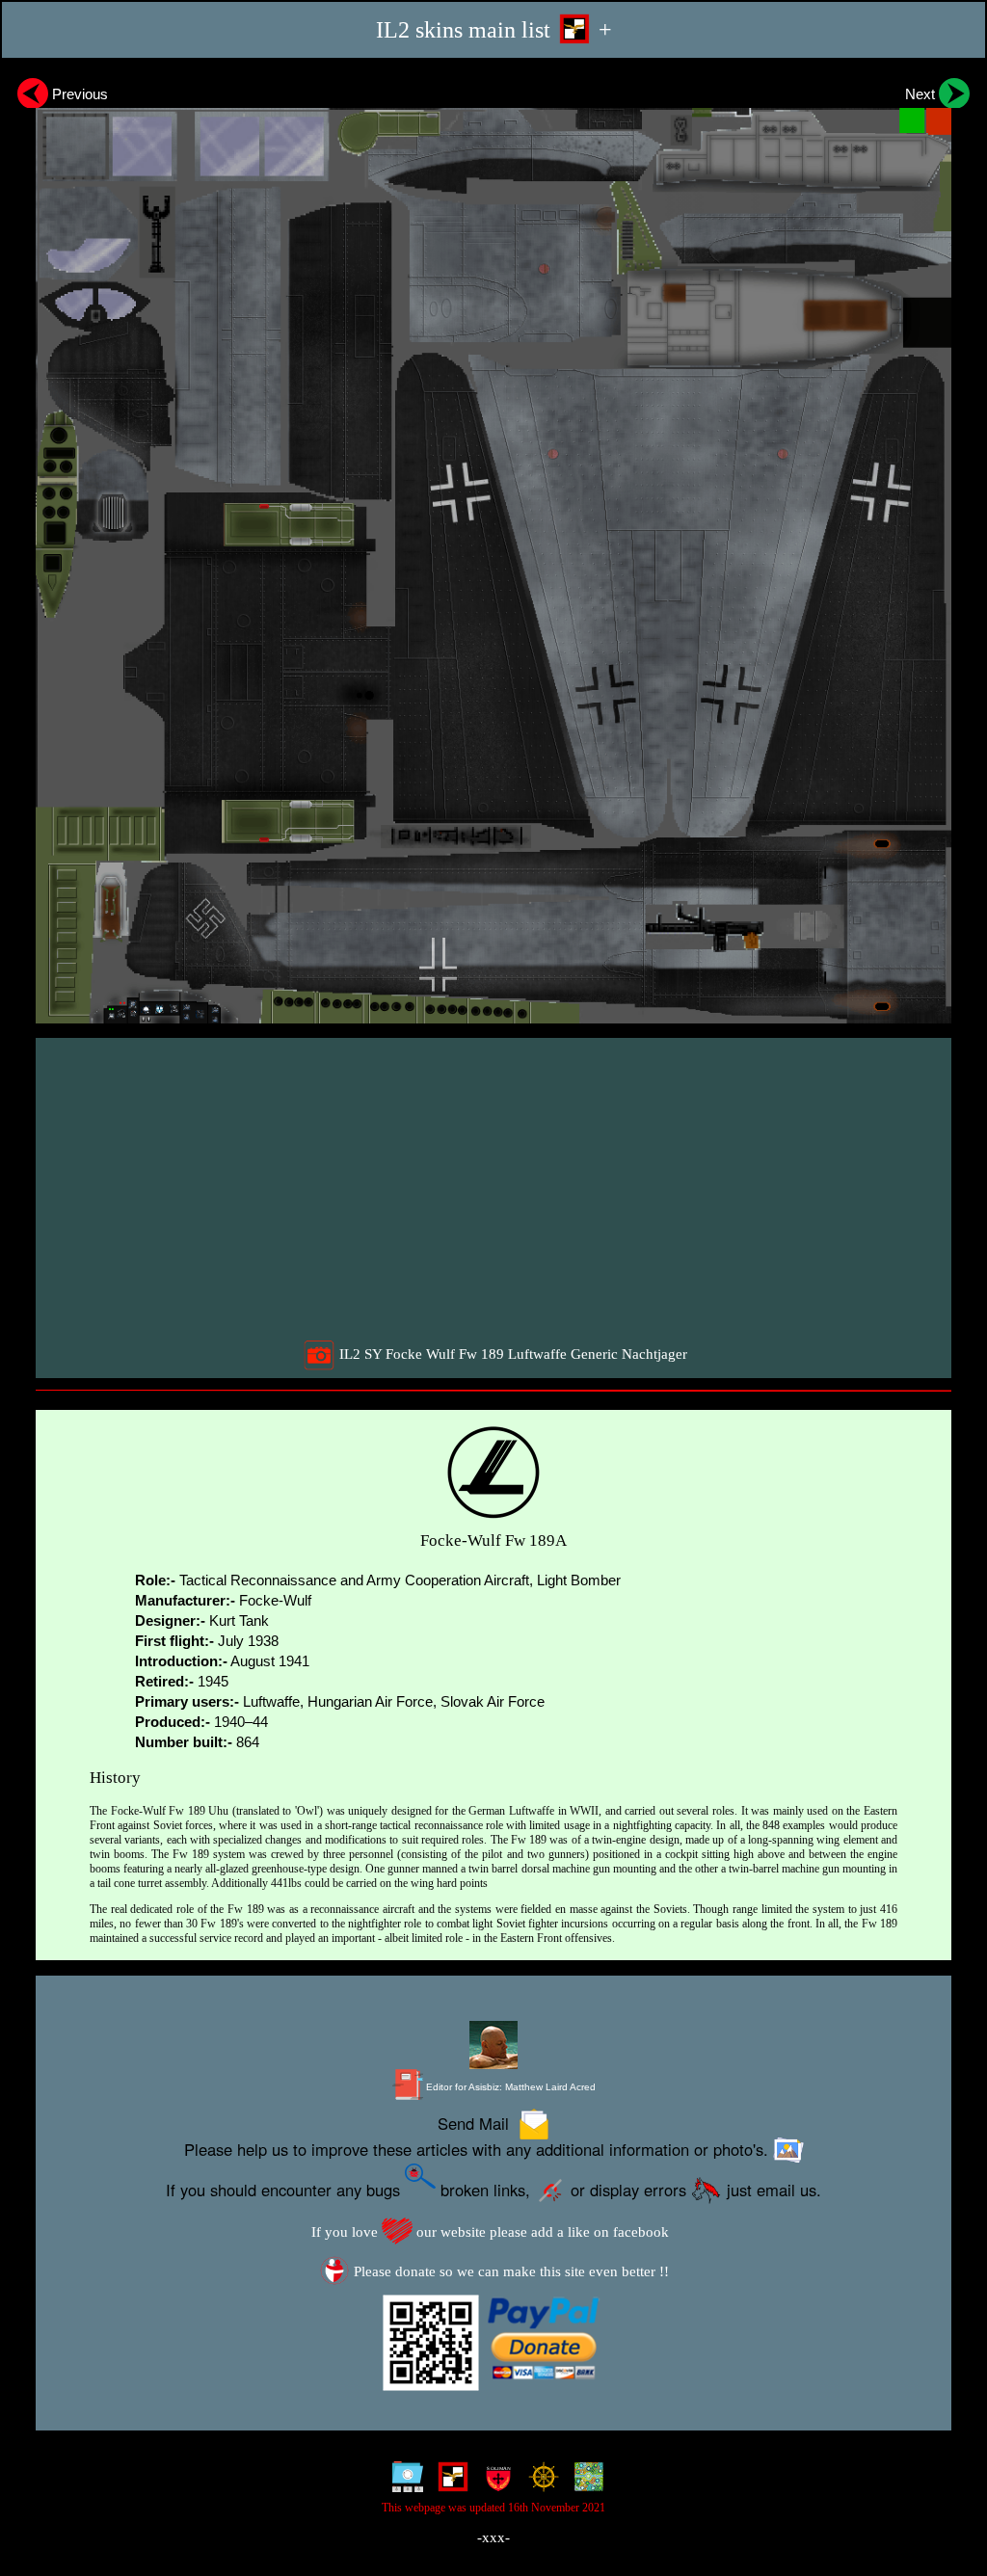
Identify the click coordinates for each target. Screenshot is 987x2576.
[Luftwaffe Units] (449, 2482)
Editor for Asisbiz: (509, 2087)
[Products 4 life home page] (585, 2482)
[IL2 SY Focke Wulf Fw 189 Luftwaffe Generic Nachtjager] (493, 548)
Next (922, 94)
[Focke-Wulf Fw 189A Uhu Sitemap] (403, 2482)
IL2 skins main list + (494, 29)
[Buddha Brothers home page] (539, 2482)
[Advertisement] (496, 1188)
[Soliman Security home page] (494, 2482)
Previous (78, 94)
